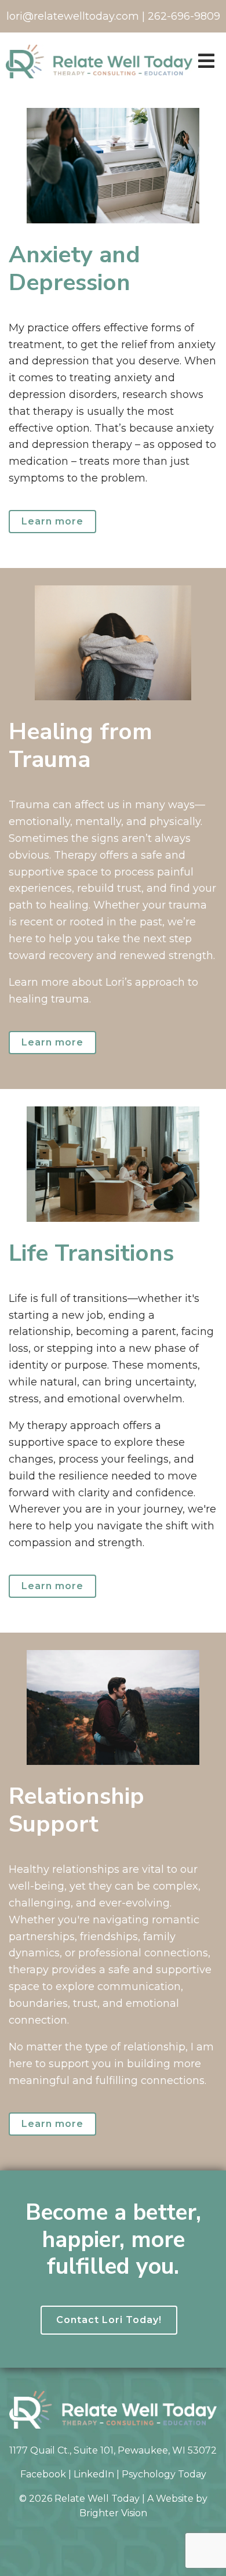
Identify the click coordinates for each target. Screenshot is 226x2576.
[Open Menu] (206, 62)
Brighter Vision (113, 2513)
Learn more (52, 521)
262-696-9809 (184, 16)
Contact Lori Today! (109, 2320)
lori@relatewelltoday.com (73, 16)
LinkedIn (94, 2474)
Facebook (43, 2474)
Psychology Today (164, 2474)
